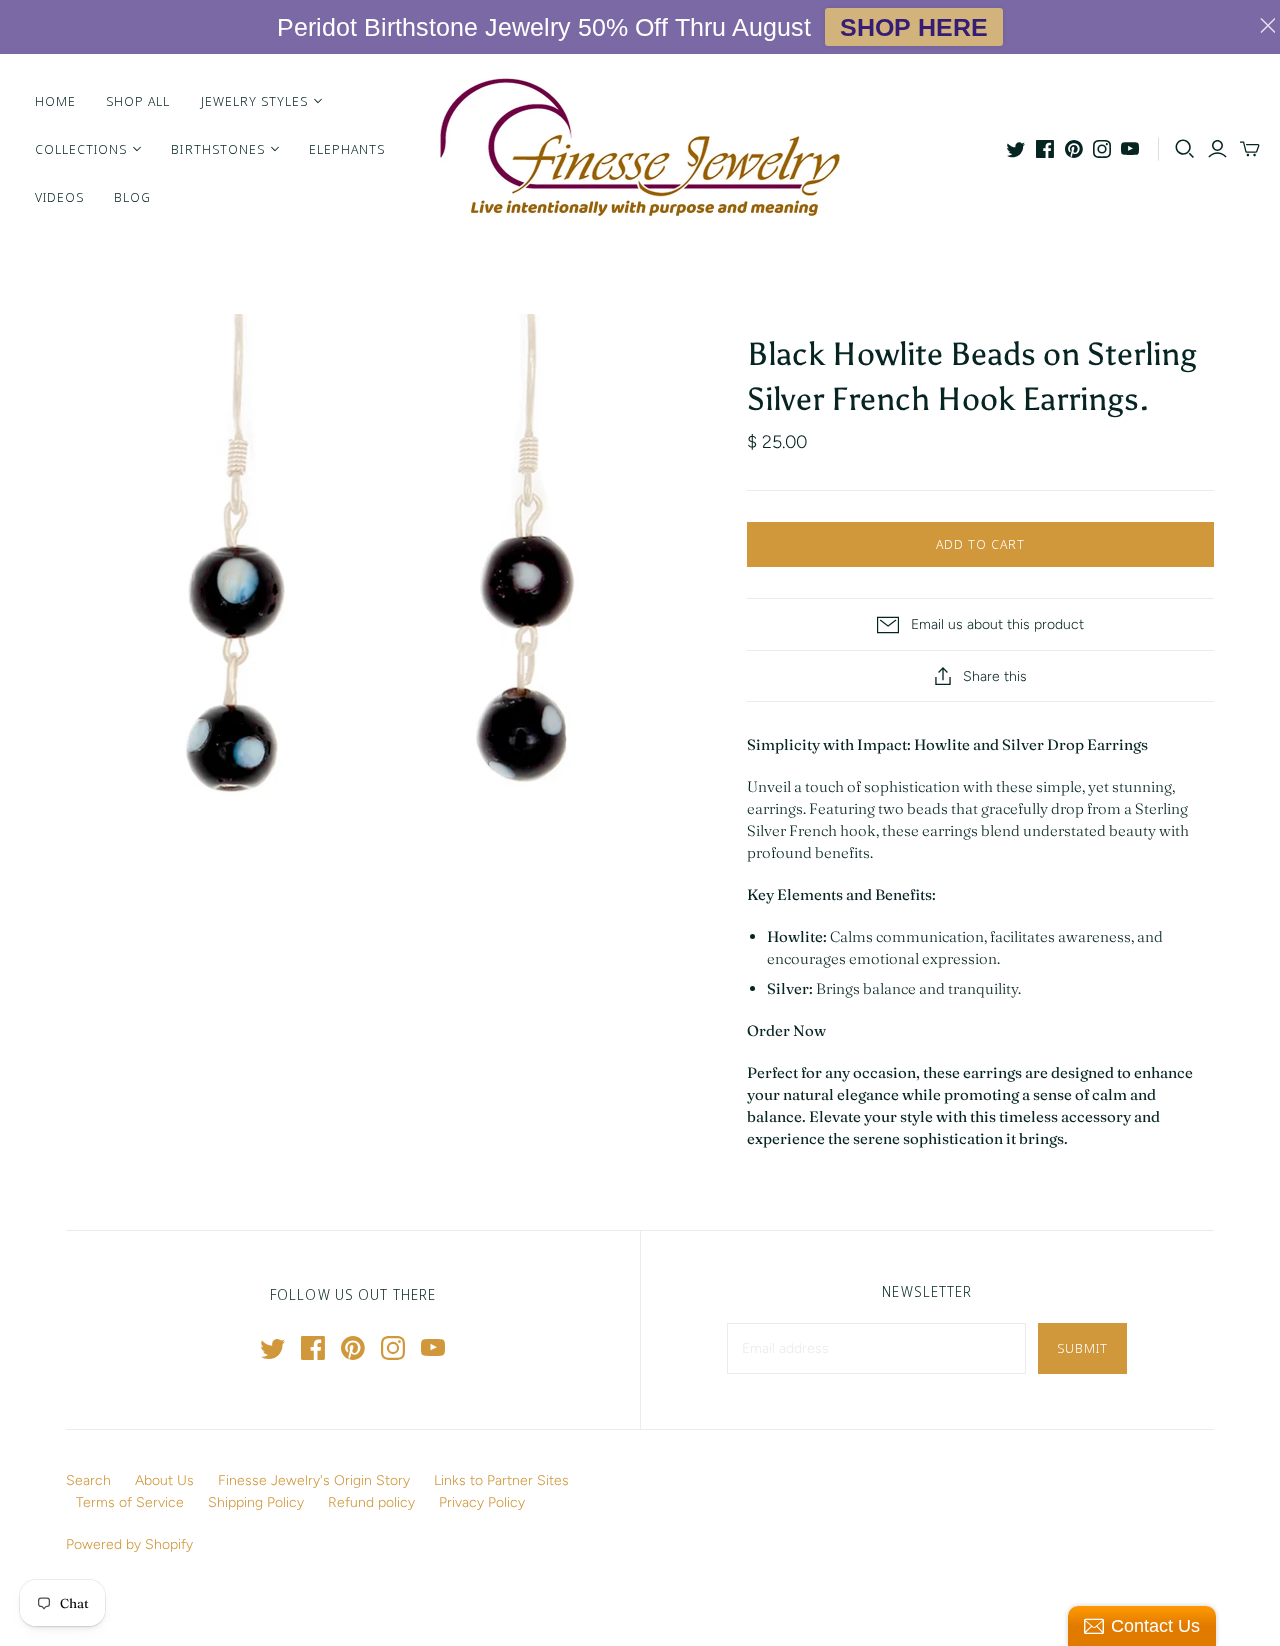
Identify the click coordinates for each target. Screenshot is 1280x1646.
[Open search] (1185, 149)
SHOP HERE (914, 27)
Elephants (347, 149)
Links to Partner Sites (501, 1480)
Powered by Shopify (129, 1544)
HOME (55, 101)
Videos (59, 197)
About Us (164, 1480)
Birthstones (217, 149)
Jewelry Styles (255, 101)
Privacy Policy (482, 1502)
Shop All (138, 101)
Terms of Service (130, 1502)
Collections (81, 149)
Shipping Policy (256, 1502)
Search (88, 1480)
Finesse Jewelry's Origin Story (314, 1480)
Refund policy (371, 1502)
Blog (132, 197)
